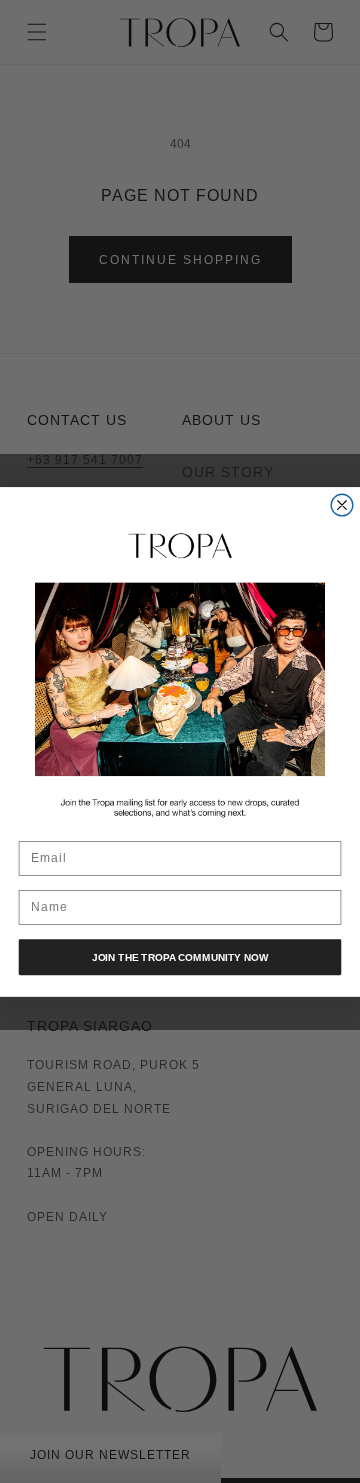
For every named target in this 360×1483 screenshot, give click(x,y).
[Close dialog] (342, 505)
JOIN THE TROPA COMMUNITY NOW (180, 957)
